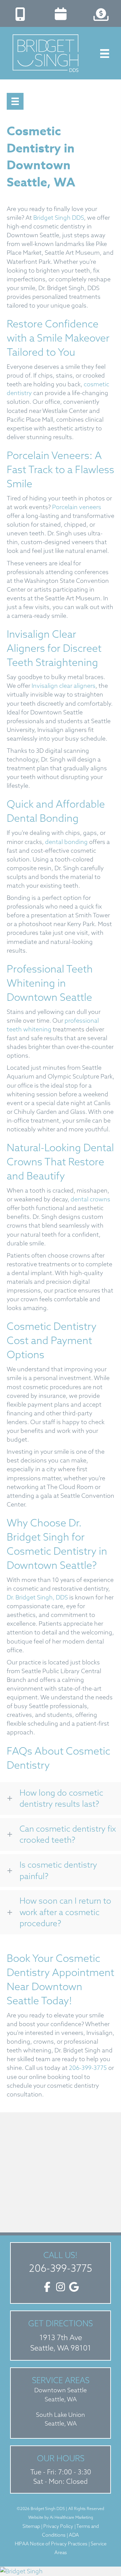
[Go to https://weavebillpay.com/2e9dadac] (101, 12)
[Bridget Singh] (61, 2571)
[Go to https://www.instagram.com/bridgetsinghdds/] (61, 2287)
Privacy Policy (58, 2526)
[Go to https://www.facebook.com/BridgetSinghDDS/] (47, 2287)
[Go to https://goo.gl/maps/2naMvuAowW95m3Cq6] (61, 2336)
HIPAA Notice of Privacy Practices (52, 2544)
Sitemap (31, 2526)
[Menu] (15, 101)
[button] (61, 1798)
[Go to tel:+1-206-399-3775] (20, 12)
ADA (74, 2535)
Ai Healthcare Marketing (71, 2517)
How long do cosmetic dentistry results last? (61, 1798)
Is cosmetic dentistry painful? (58, 1870)
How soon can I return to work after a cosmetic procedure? (65, 1912)
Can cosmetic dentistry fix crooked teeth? (68, 1834)
